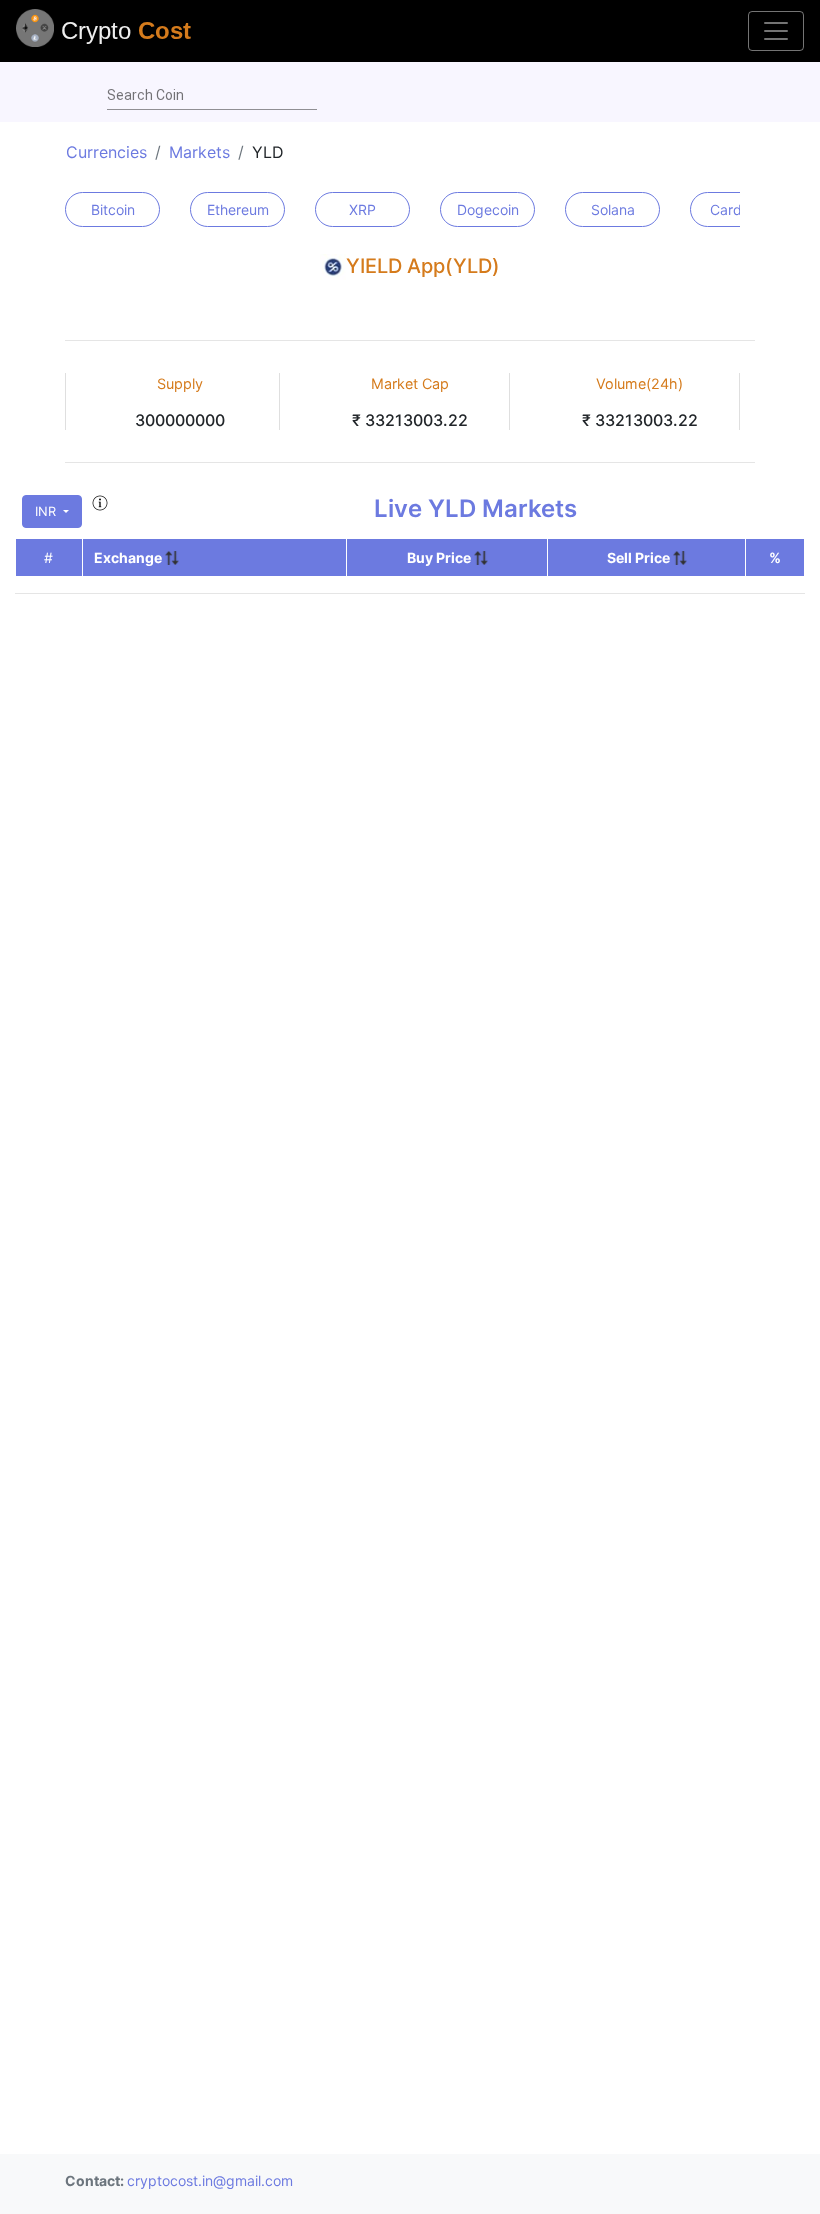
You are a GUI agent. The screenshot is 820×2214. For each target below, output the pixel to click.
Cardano (738, 209)
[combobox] (212, 96)
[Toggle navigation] (776, 31)
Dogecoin (488, 209)
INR (47, 511)
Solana (613, 209)
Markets (199, 152)
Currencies (106, 152)
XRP (362, 209)
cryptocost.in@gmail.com (210, 2180)
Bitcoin (113, 209)
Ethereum (238, 209)
